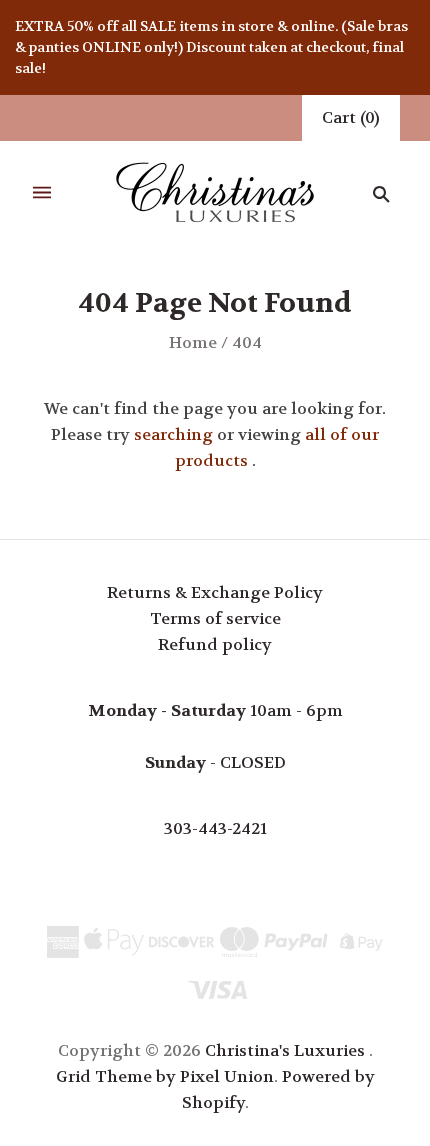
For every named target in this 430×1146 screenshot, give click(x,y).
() (351, 117)
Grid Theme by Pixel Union (165, 1076)
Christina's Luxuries (285, 1050)
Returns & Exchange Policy (215, 592)
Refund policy (215, 644)
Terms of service (215, 618)
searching (173, 434)
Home (193, 342)
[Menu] (42, 193)
